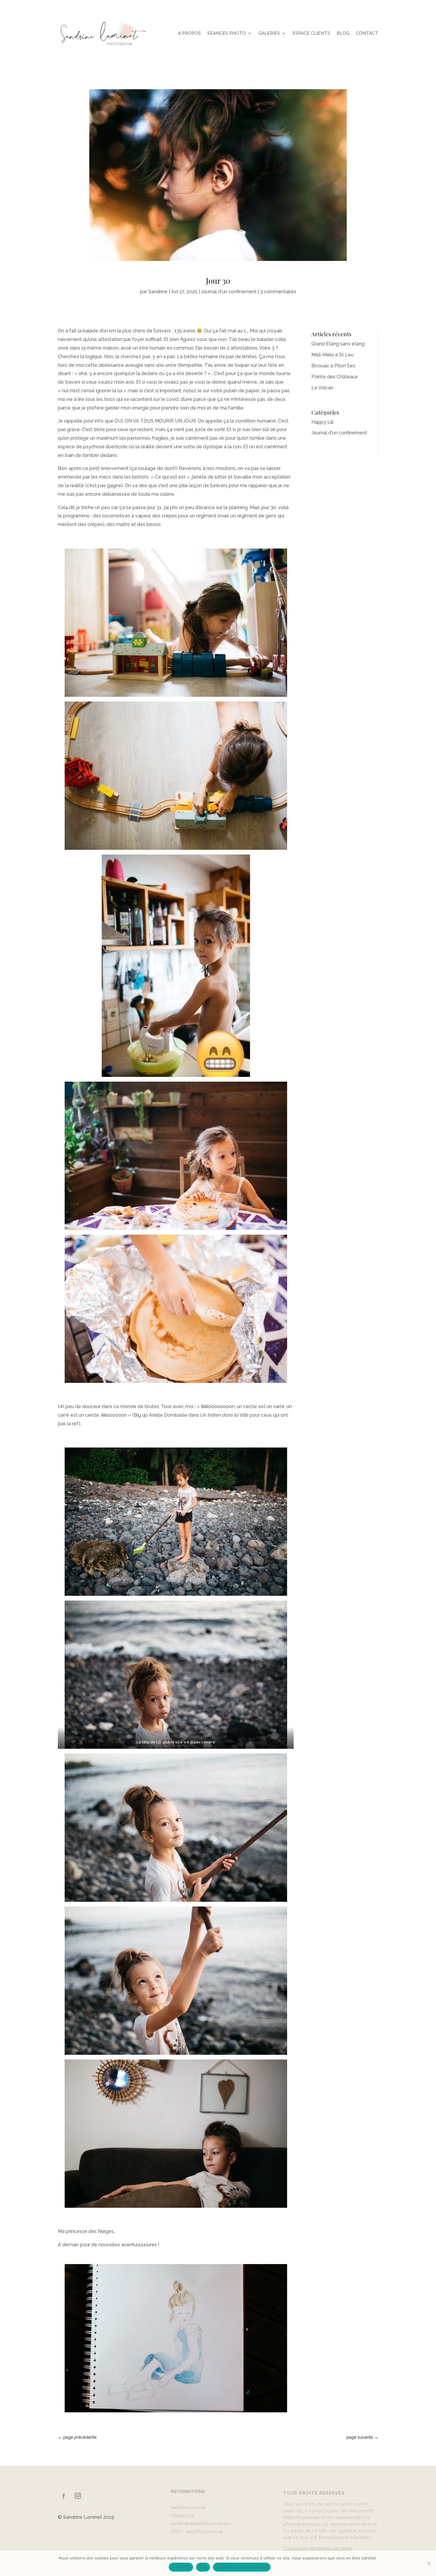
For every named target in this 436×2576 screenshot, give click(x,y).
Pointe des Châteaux (335, 377)
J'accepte (181, 2567)
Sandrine (158, 292)
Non (203, 2567)
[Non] (429, 2563)
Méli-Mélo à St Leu (332, 355)
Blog (343, 33)
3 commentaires (278, 292)
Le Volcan (322, 388)
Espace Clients (311, 33)
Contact (367, 33)
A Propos (189, 33)
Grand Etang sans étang (338, 344)
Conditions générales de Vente (318, 2548)
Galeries (269, 33)
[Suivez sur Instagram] (78, 2496)
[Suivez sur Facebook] (63, 2496)
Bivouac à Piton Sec (334, 366)
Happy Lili (322, 422)
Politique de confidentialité (242, 2567)
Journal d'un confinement (229, 292)
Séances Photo (227, 33)
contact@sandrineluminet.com (201, 2524)
